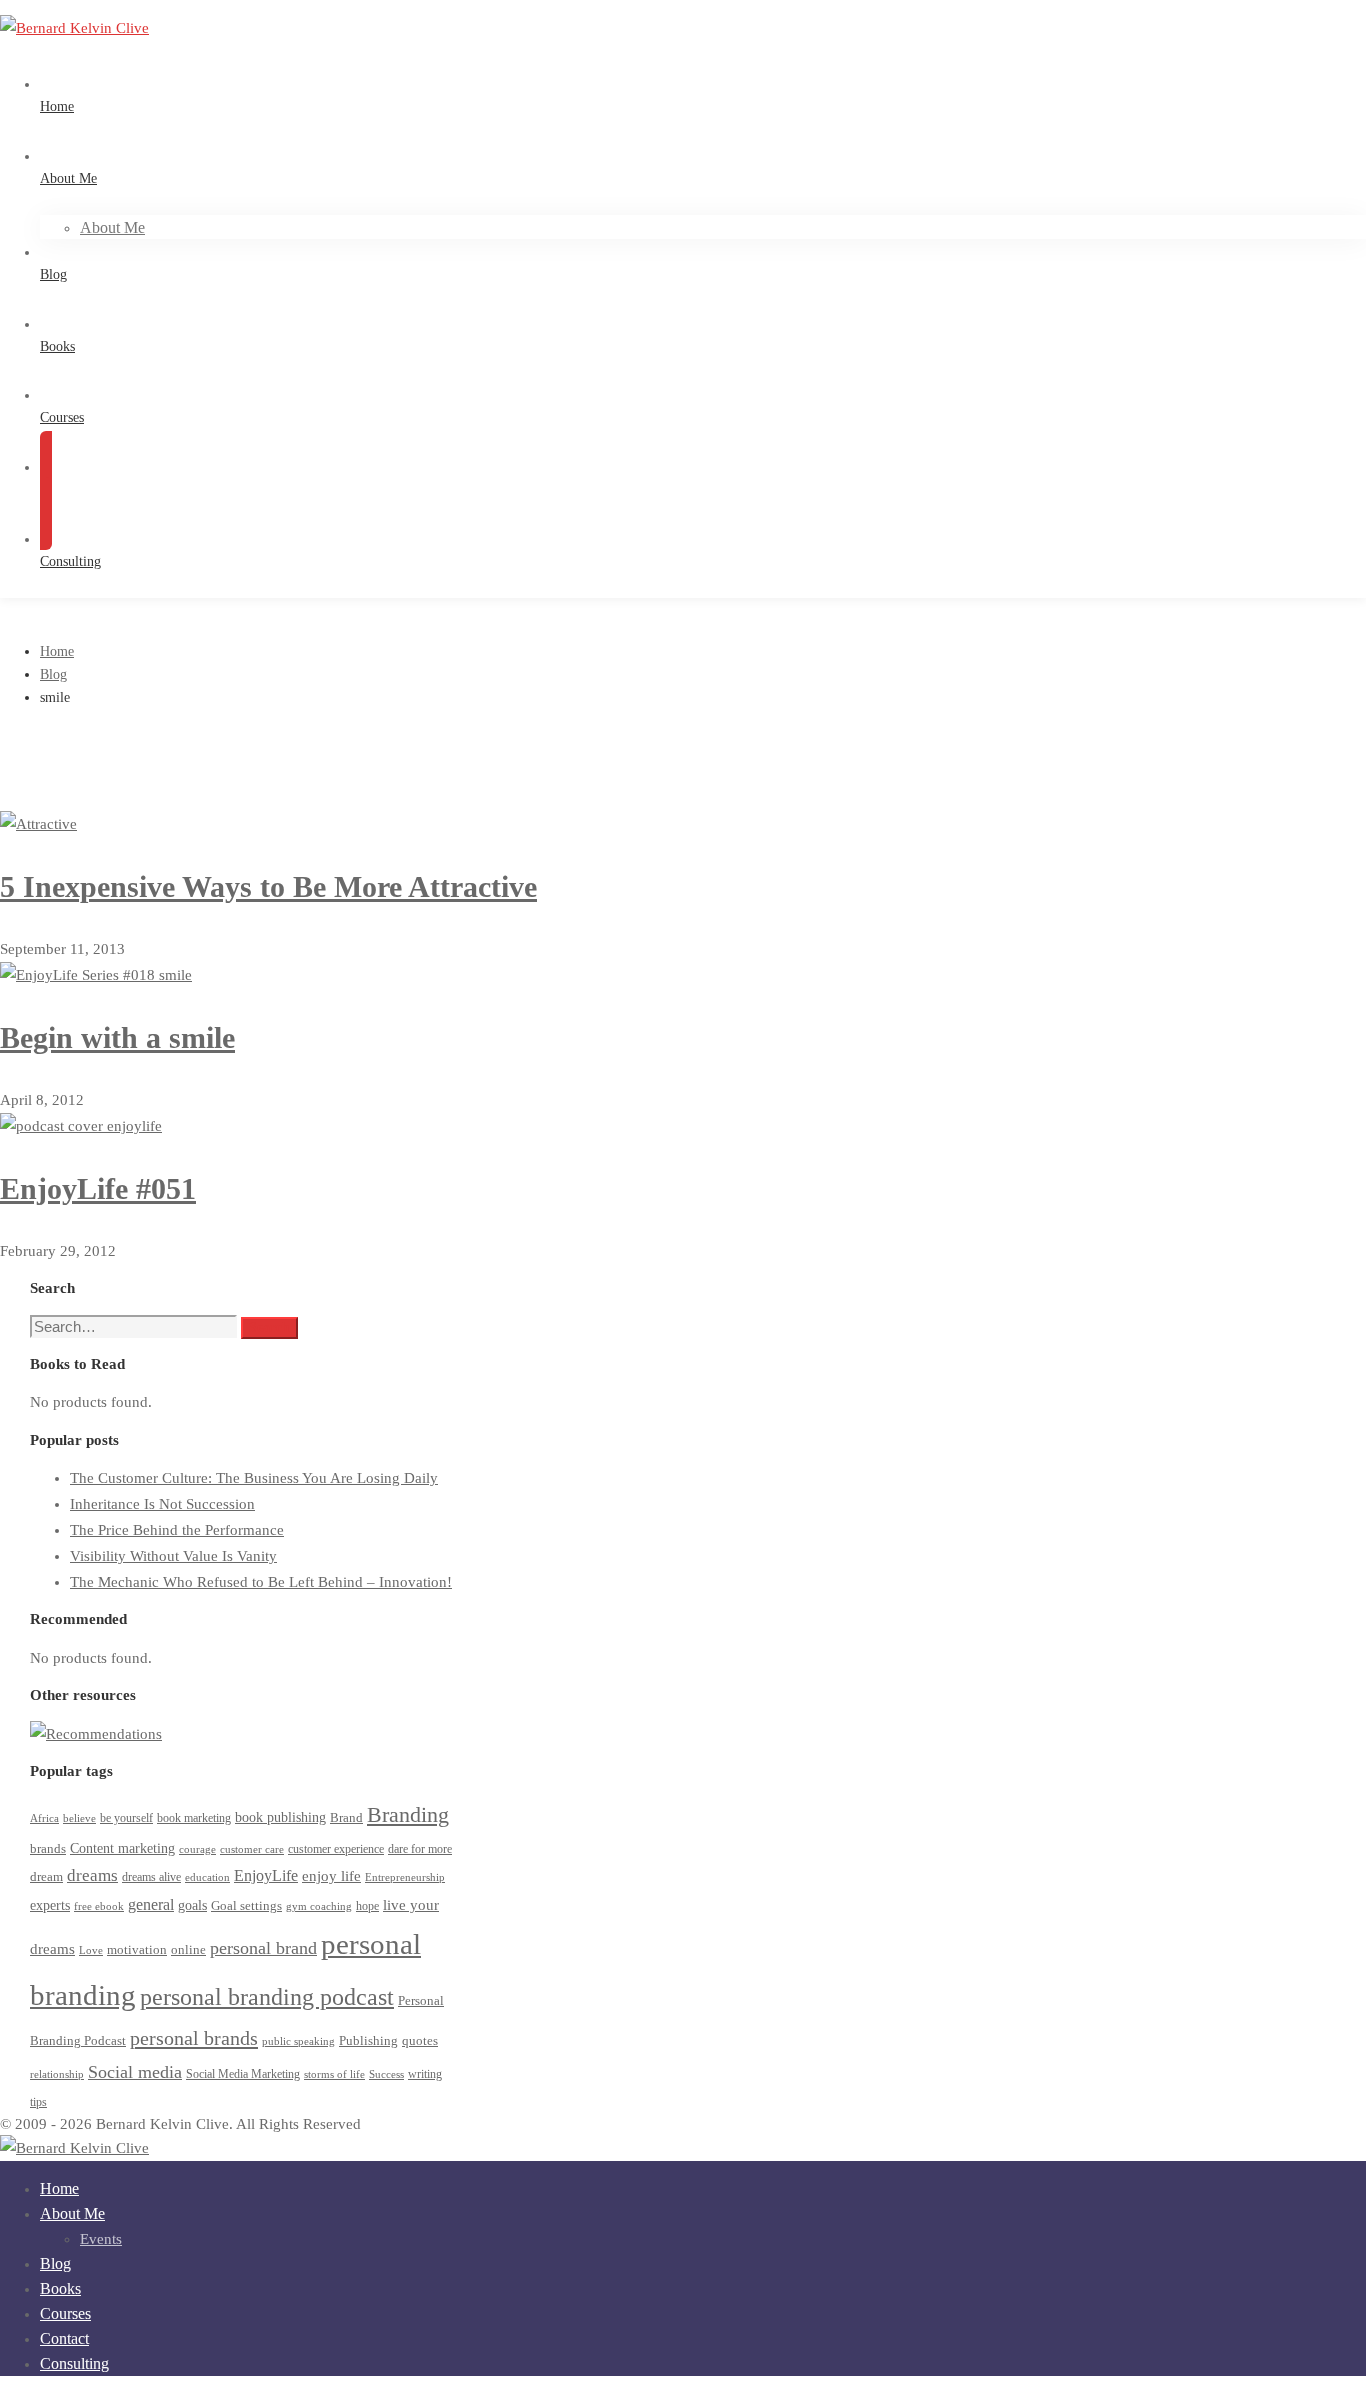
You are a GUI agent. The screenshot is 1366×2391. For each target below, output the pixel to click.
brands (48, 1849)
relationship (57, 2074)
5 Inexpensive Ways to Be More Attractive (268, 886)
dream (46, 1877)
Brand (346, 1817)
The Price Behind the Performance (177, 1530)
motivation (137, 1949)
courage (197, 1849)
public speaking (298, 2041)
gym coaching (319, 1906)
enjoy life (331, 1876)
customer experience (336, 1849)
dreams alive (151, 1877)
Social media (135, 2072)
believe (79, 1818)
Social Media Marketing (243, 2074)
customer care (252, 1849)
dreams (92, 1875)
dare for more (420, 1849)
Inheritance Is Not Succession (162, 1504)
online (188, 1949)
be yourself (126, 1818)
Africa (44, 1818)
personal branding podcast (267, 1996)
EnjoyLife (266, 1875)
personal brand (263, 1948)
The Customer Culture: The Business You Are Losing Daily (254, 1478)
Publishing (368, 2041)
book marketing (194, 1818)
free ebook (99, 1906)
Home (57, 651)
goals (192, 1905)
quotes (420, 2040)
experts (50, 1905)
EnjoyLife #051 (98, 1188)
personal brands (194, 2038)
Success (386, 2074)
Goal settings (246, 1906)
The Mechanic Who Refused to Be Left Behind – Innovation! (261, 1582)
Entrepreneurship (405, 1877)
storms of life (334, 2074)
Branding (408, 1814)
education (207, 1877)
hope (367, 1906)
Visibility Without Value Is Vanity (173, 1556)
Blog (53, 674)
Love (91, 1950)
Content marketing (122, 1848)
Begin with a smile (117, 1037)
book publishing (280, 1817)
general (151, 1904)
